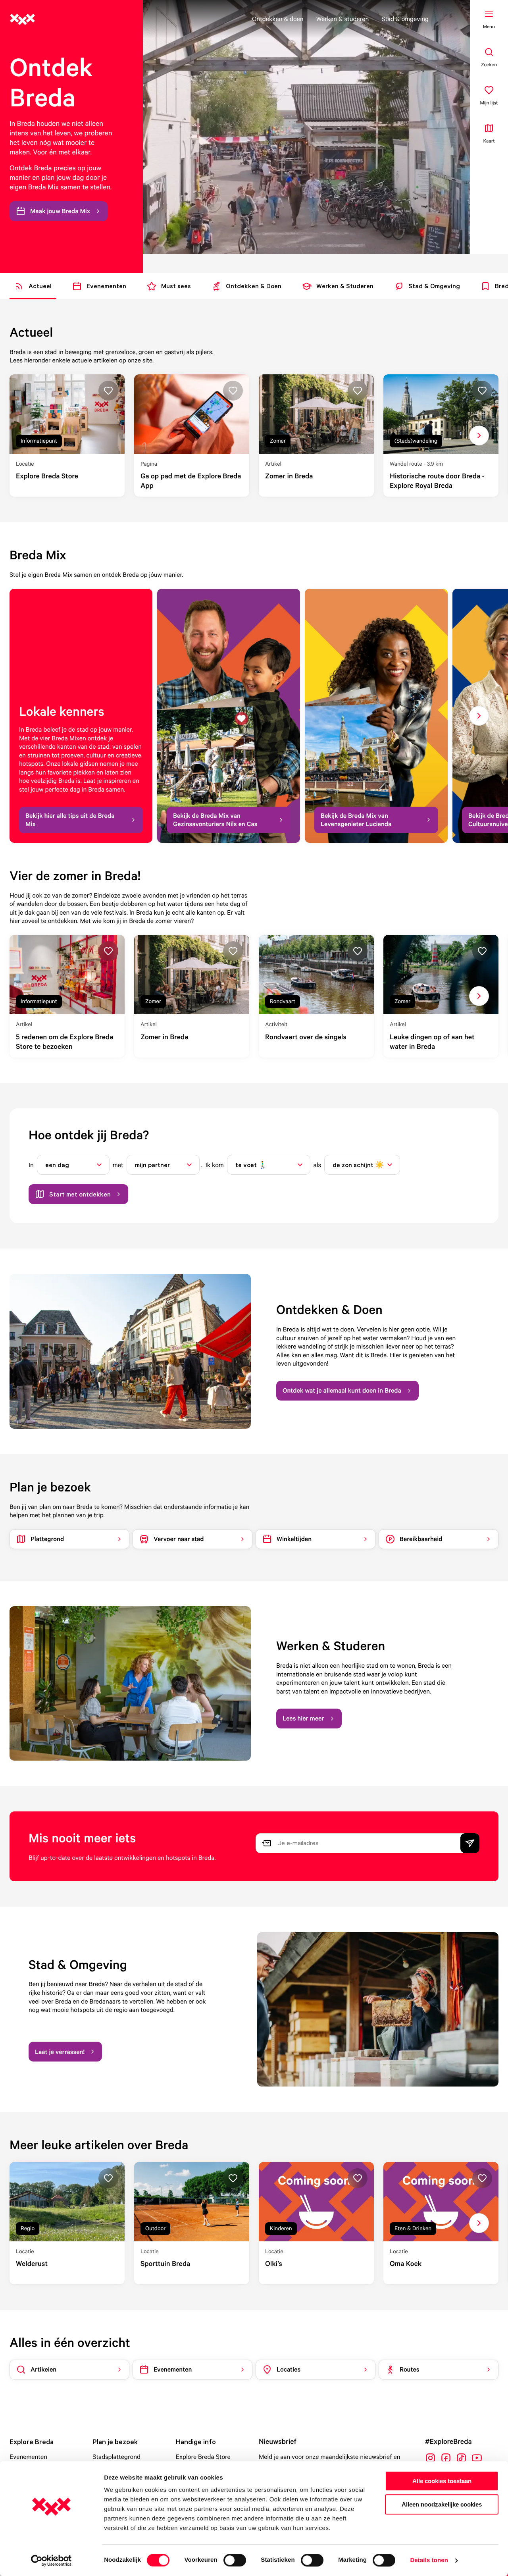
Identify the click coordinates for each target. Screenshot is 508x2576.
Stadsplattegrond (116, 2457)
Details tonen (429, 2560)
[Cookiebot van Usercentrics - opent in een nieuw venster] (51, 2561)
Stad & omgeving (405, 19)
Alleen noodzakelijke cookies (442, 2504)
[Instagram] (430, 2458)
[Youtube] (477, 2458)
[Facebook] (446, 2458)
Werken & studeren (343, 19)
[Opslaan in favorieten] (108, 391)
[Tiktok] (461, 2458)
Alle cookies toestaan (442, 2481)
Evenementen (28, 2457)
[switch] (235, 2560)
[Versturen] (470, 1843)
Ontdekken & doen (278, 19)
